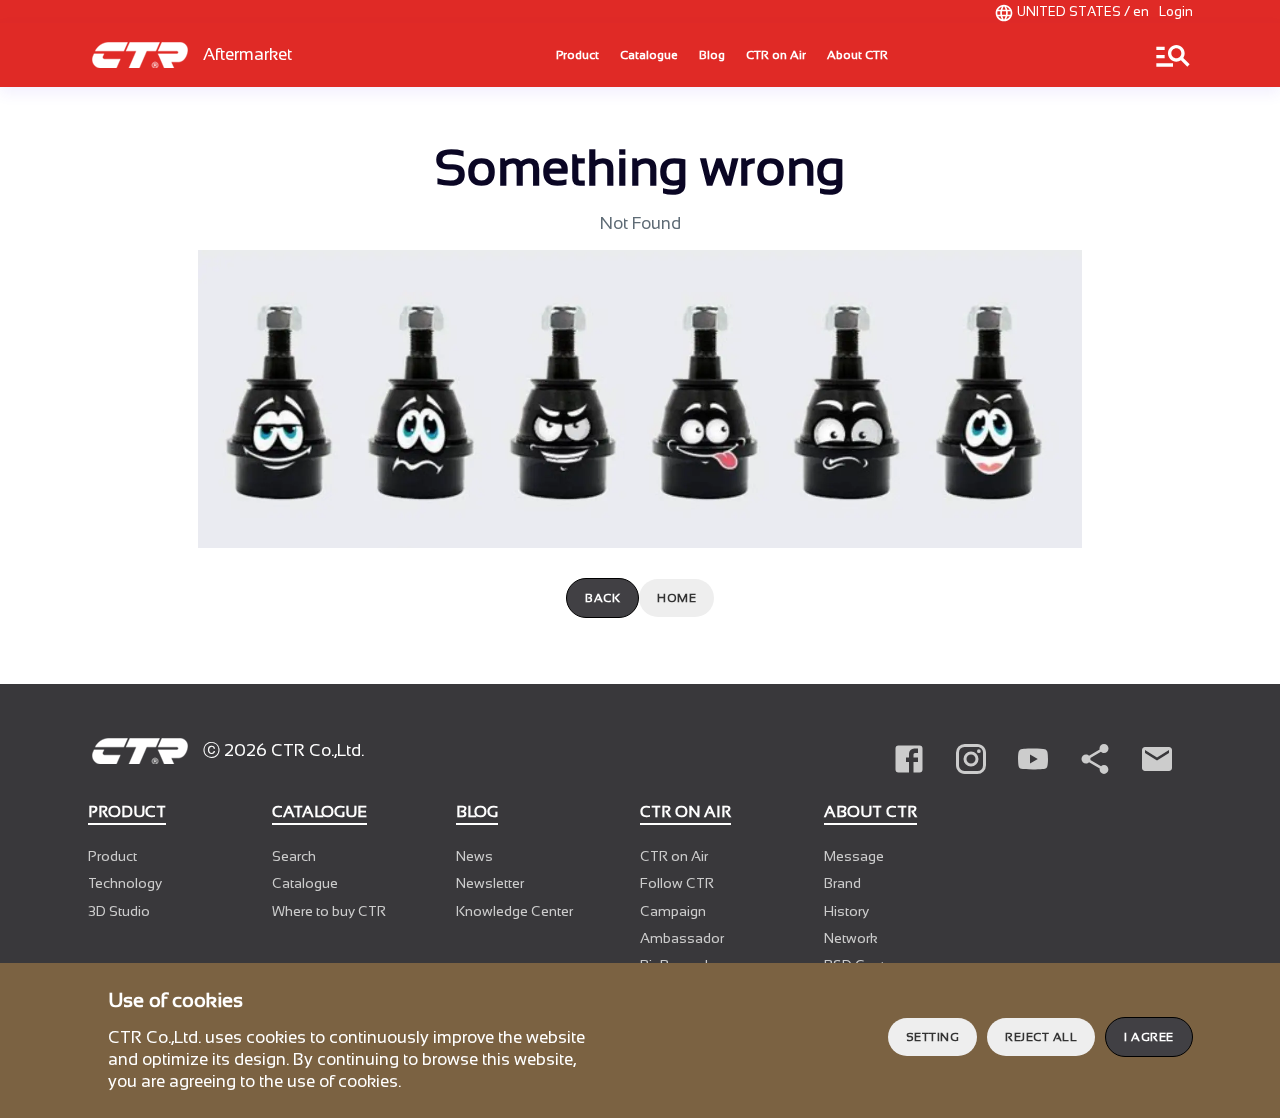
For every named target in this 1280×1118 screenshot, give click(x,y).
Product (577, 55)
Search (294, 856)
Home (676, 598)
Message (854, 856)
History (846, 911)
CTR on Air (776, 55)
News (474, 856)
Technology (125, 883)
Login (1176, 11)
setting (933, 1037)
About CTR (857, 55)
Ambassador (682, 938)
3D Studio (119, 911)
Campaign (673, 911)
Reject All (1041, 1037)
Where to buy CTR (329, 911)
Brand (842, 883)
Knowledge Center (514, 911)
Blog (712, 55)
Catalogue (649, 55)
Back (602, 598)
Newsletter (490, 883)
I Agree (1149, 1037)
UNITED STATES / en (1083, 11)
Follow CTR (677, 883)
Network (851, 938)
